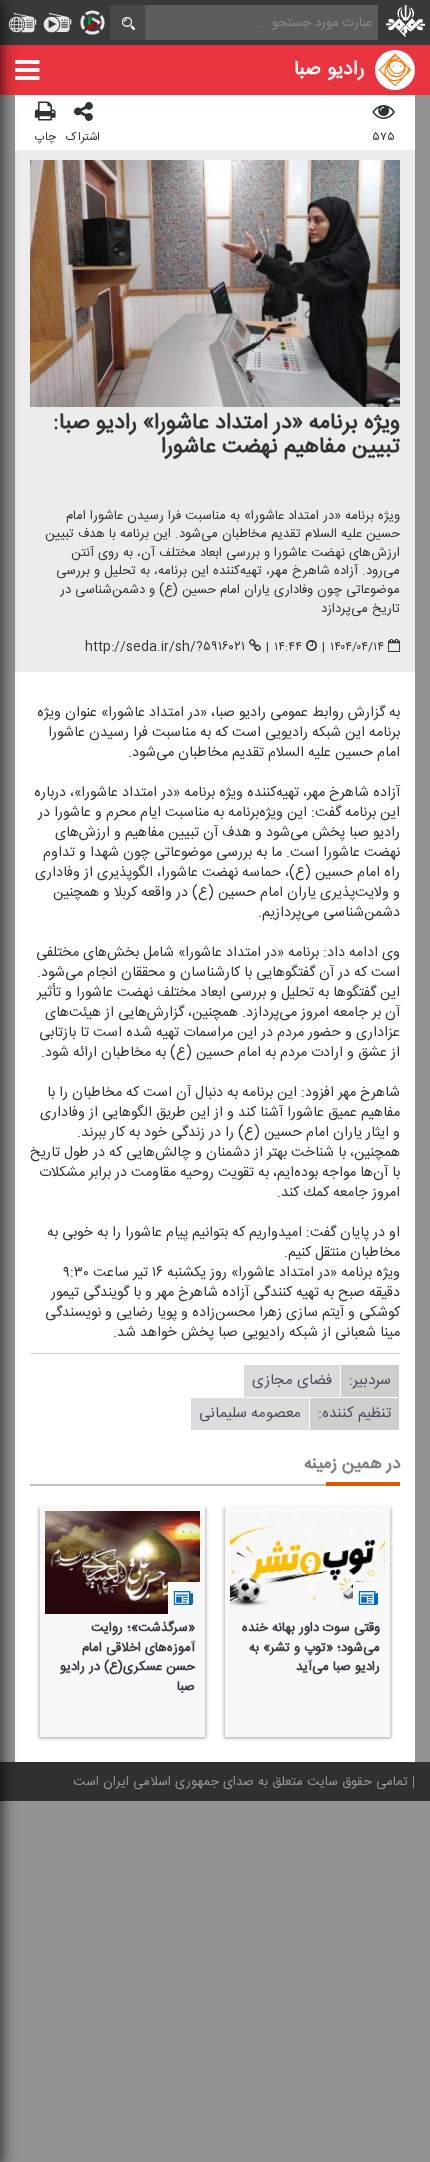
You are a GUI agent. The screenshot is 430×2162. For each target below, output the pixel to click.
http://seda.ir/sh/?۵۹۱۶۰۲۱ (165, 647)
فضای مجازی (292, 1380)
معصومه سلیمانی (250, 1413)
